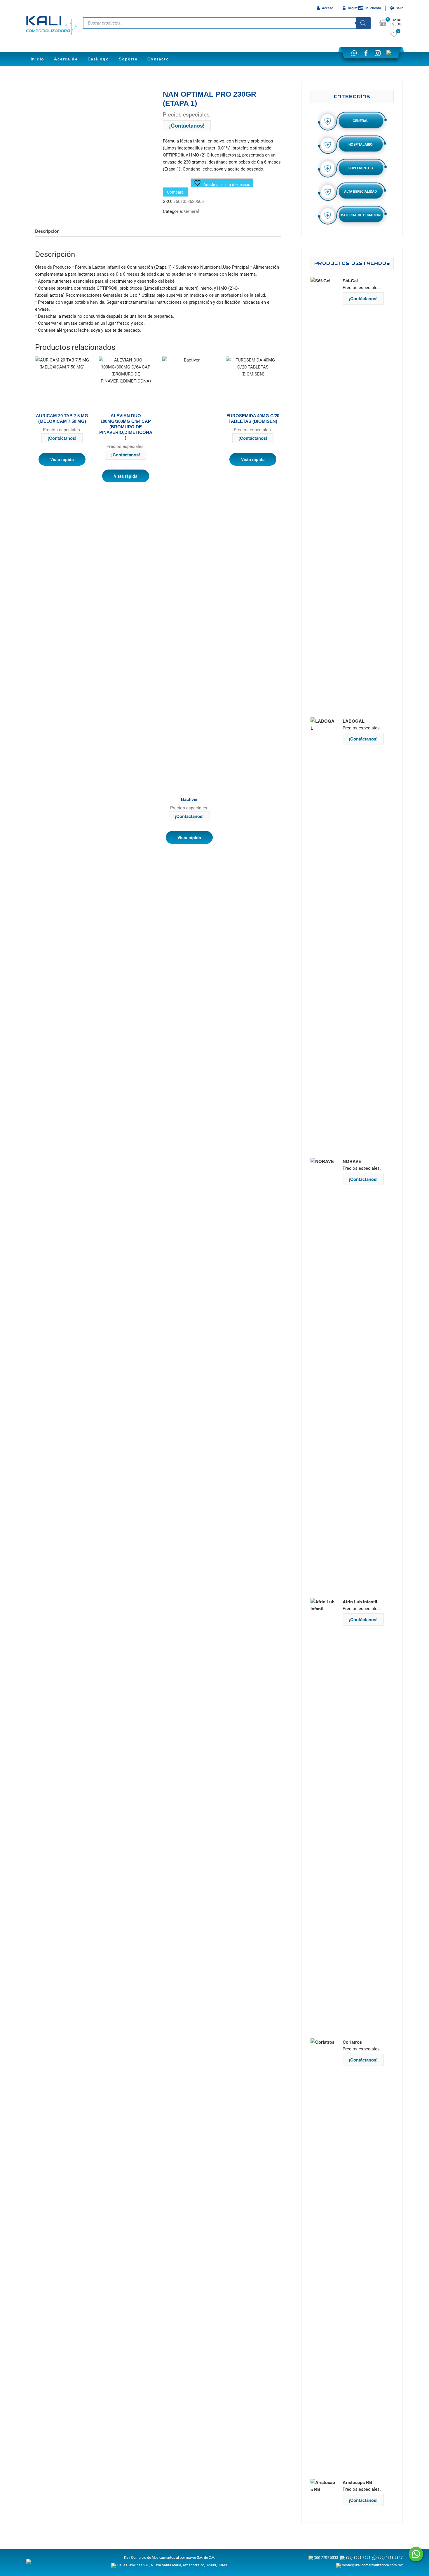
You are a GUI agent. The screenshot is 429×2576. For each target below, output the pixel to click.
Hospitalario (361, 144)
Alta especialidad (360, 191)
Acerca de (66, 59)
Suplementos (361, 168)
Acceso (328, 8)
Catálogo (98, 59)
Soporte (128, 59)
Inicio (37, 59)
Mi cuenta (373, 8)
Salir (399, 8)
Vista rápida (62, 459)
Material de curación (361, 215)
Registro (354, 8)
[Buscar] (363, 23)
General (192, 211)
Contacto (158, 59)
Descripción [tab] (47, 231)
